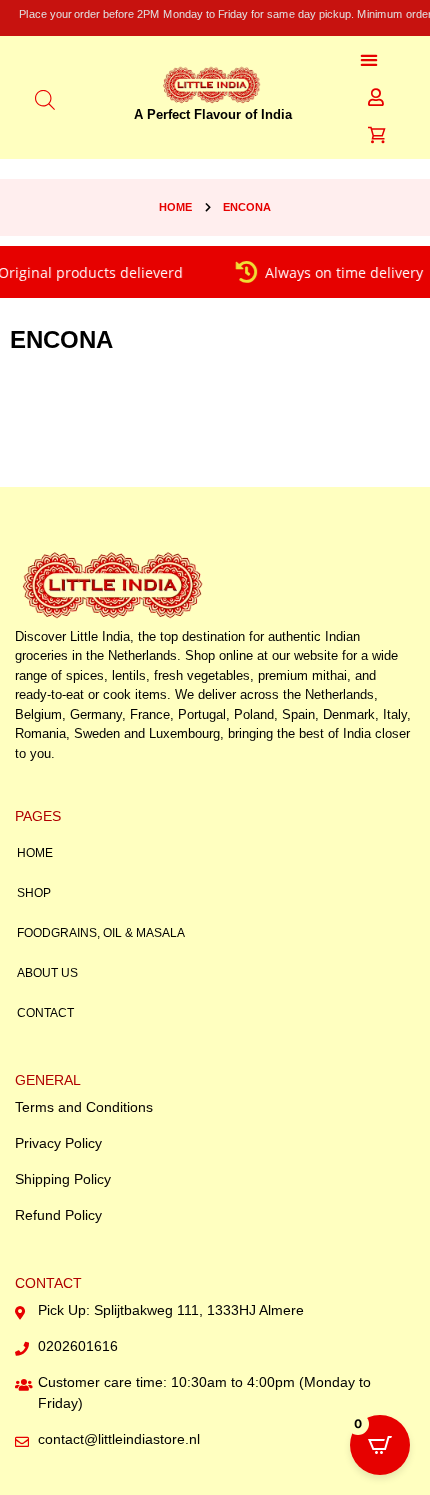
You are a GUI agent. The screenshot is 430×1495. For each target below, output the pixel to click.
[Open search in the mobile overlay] (45, 98)
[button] (368, 59)
